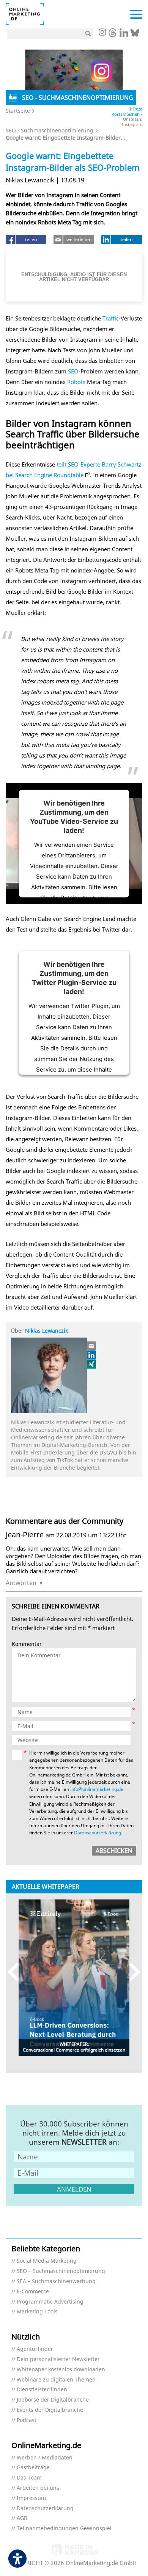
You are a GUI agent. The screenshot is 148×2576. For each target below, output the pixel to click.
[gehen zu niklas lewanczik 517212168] (92, 1355)
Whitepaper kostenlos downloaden (61, 2370)
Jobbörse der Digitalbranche (53, 2400)
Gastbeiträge (33, 2468)
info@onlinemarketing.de (97, 1789)
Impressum (31, 2498)
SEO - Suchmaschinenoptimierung (50, 130)
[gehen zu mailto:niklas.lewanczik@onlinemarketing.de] (92, 1346)
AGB (22, 2518)
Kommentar (27, 1644)
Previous (17, 1972)
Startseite (18, 111)
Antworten (21, 1583)
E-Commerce (33, 2292)
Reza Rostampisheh (127, 111)
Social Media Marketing (47, 2261)
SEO (73, 371)
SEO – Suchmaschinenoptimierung (61, 2271)
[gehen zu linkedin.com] (124, 35)
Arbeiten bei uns (38, 2488)
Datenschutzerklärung (98, 1833)
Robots (76, 382)
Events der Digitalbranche (50, 2410)
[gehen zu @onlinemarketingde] (113, 35)
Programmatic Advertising (50, 2302)
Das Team (29, 2478)
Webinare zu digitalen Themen (56, 2380)
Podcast (27, 2420)
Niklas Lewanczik (46, 1331)
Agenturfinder (35, 2349)
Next (131, 1972)
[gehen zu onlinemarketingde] (102, 33)
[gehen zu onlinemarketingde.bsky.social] (135, 35)
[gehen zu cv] (92, 1364)
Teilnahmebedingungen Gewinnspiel (64, 2529)
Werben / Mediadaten (45, 2458)
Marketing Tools (37, 2312)
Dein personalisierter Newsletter (58, 2359)
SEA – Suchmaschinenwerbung (56, 2281)
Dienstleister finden (42, 2390)
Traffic (111, 318)
